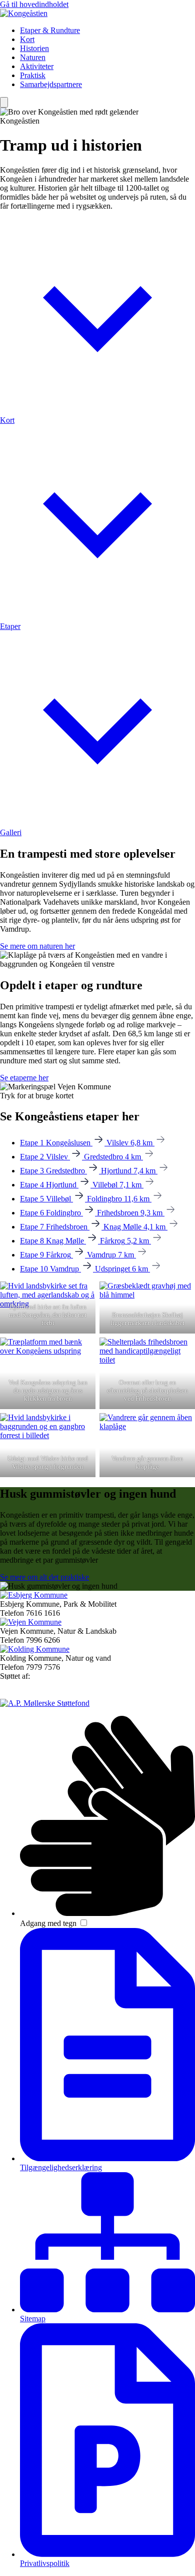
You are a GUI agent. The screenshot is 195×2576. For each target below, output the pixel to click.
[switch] (84, 1923)
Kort (27, 39)
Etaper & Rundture (50, 30)
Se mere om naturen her (37, 946)
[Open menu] (4, 102)
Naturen (33, 57)
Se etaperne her (24, 1078)
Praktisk (33, 75)
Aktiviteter (37, 66)
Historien (34, 48)
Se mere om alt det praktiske (44, 1577)
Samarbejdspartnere (51, 84)
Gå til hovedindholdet (34, 4)
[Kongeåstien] (24, 13)
